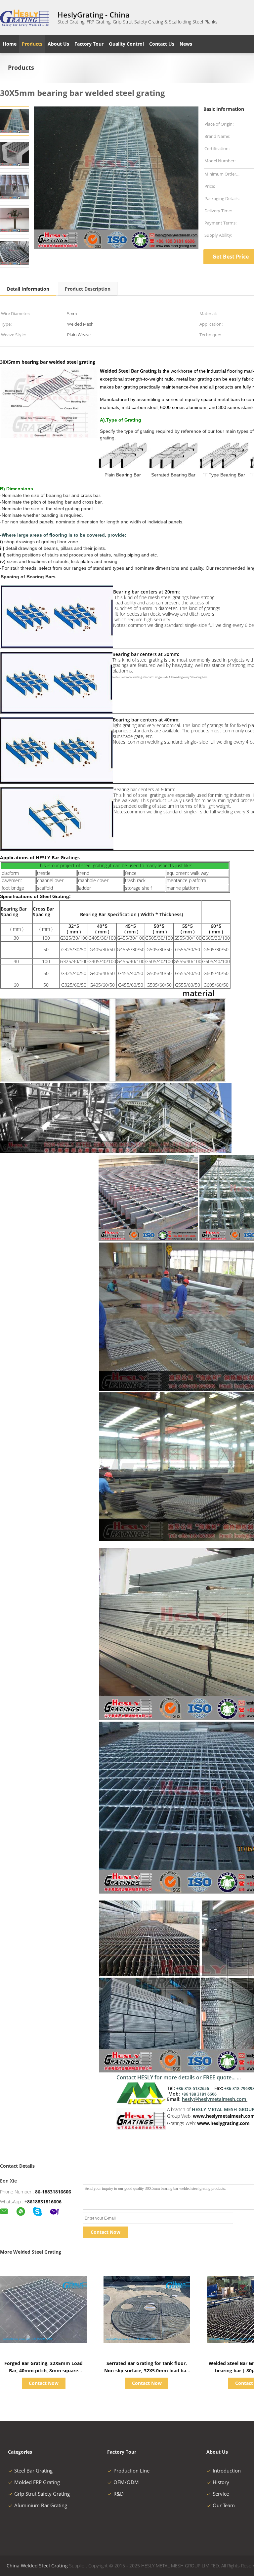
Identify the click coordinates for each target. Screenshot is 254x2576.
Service (221, 2494)
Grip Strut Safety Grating (42, 2494)
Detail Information (28, 289)
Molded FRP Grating (37, 2482)
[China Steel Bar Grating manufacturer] (25, 18)
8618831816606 (44, 2202)
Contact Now (106, 2232)
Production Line (131, 2471)
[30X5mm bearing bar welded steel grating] (15, 121)
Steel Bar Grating (33, 2471)
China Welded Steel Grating (37, 2566)
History (221, 2482)
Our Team (224, 2505)
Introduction (227, 2471)
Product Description (88, 289)
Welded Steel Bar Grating (128, 371)
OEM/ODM (126, 2482)
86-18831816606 (53, 2192)
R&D (119, 2494)
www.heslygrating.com (224, 2123)
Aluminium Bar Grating (41, 2505)
